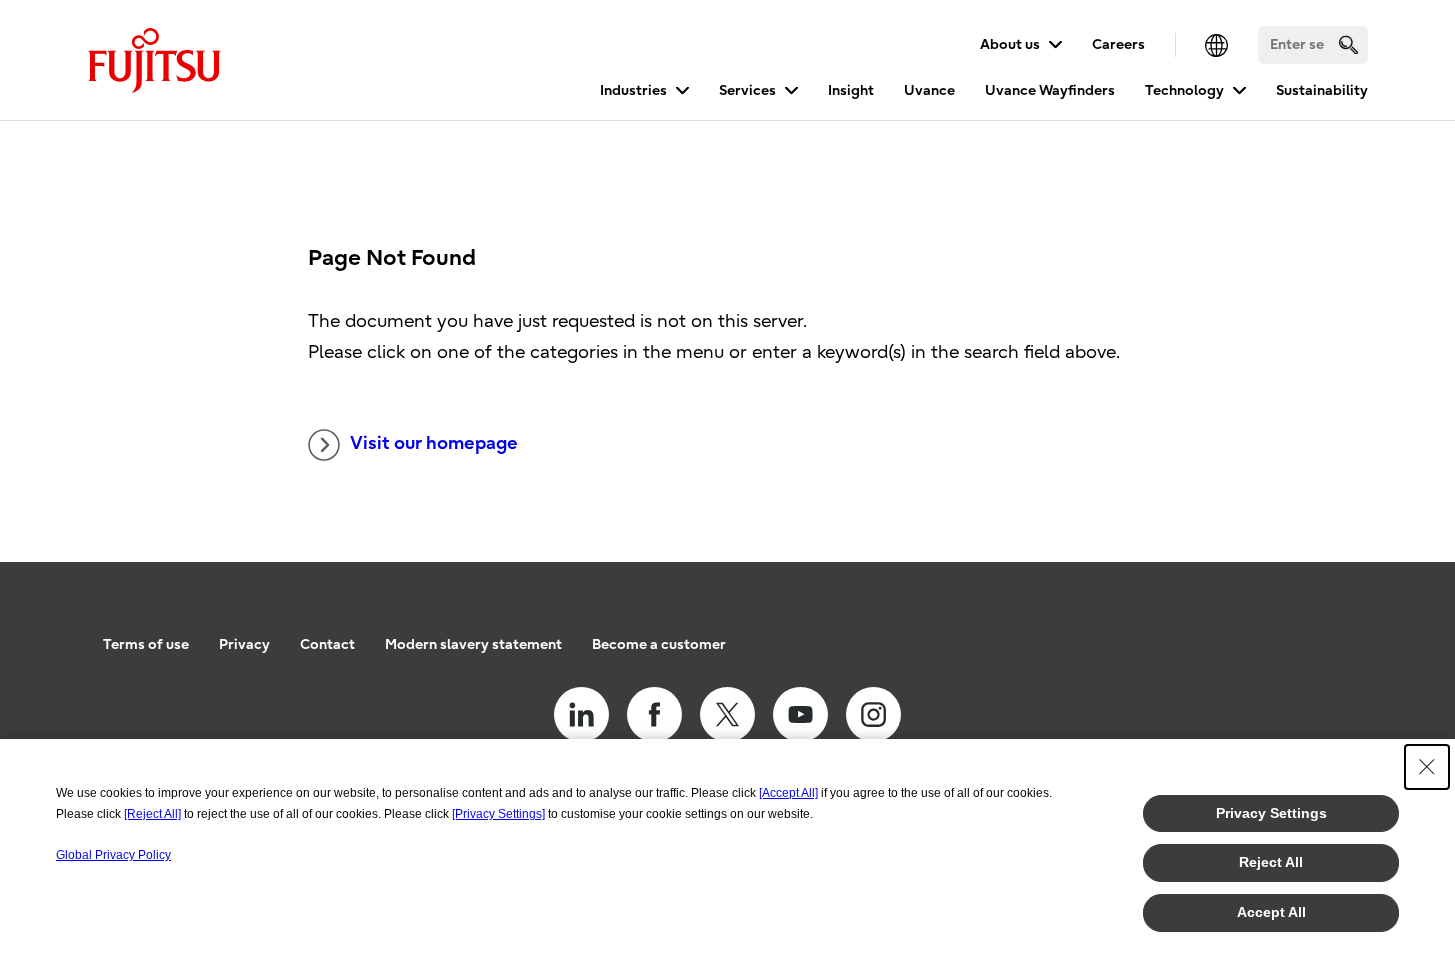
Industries (633, 90)
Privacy (244, 644)
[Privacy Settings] (498, 814)
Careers (1118, 44)
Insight (851, 90)
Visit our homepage (434, 443)
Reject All (1271, 862)
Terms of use (146, 644)
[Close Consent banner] (1427, 767)
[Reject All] (152, 814)
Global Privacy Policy (113, 855)
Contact (327, 644)
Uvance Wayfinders (1050, 90)
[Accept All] (788, 793)
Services (747, 90)
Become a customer (659, 644)
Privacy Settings (1271, 813)
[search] (1348, 44)
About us (1010, 44)
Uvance (929, 90)
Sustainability (1322, 90)
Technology (1184, 90)
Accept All (1271, 912)
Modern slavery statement (473, 644)
